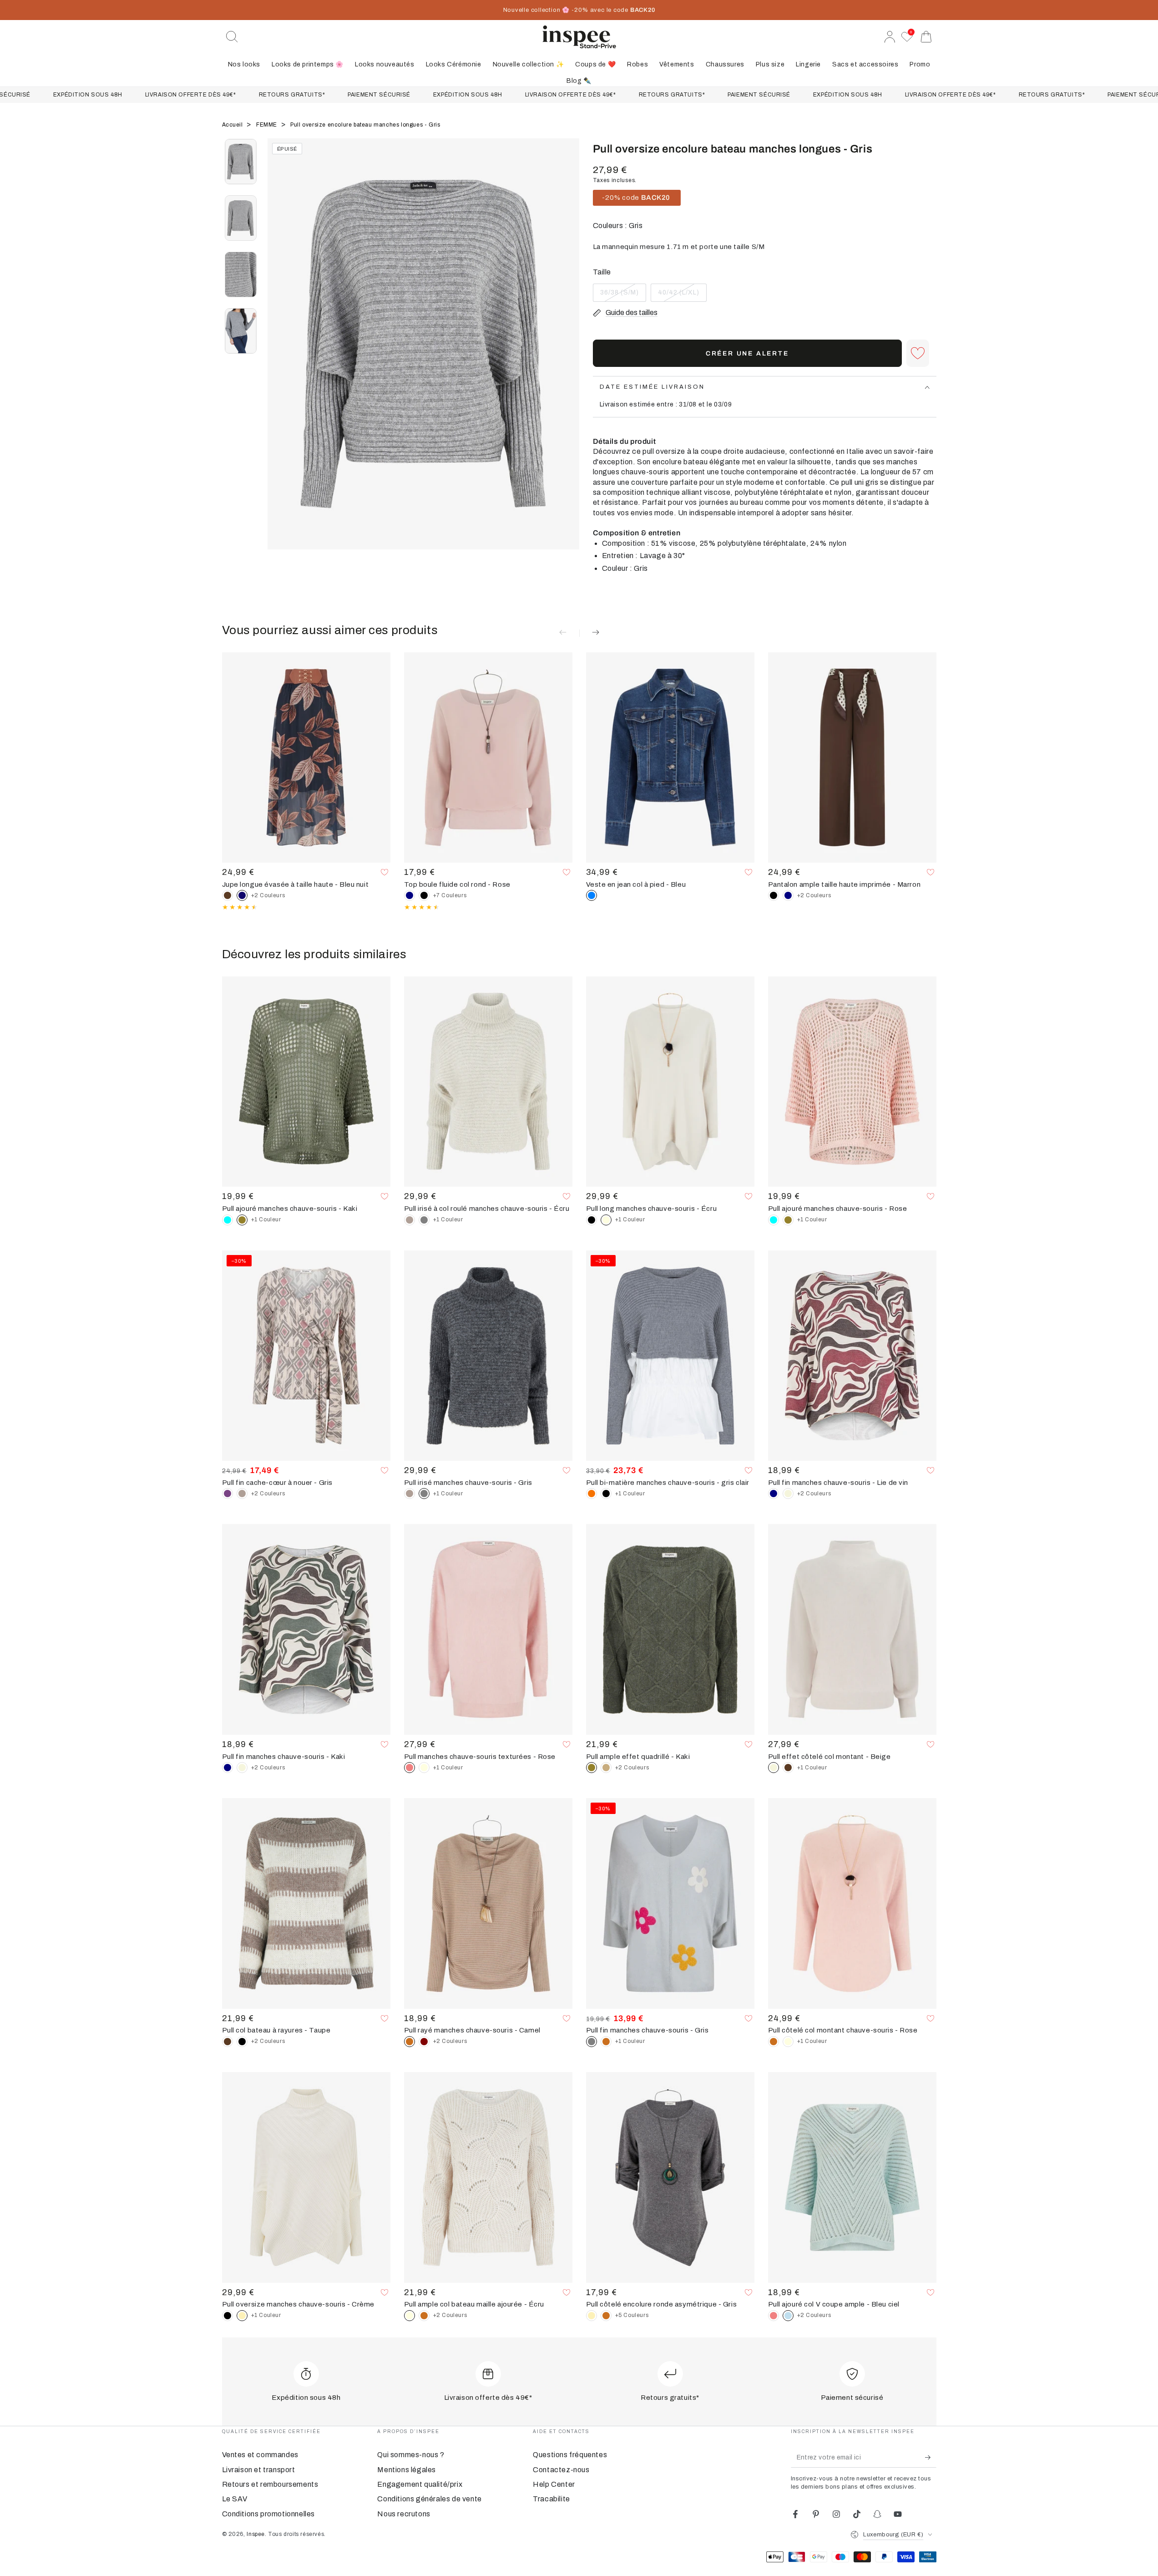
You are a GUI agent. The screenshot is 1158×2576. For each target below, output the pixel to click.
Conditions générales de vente (429, 2499)
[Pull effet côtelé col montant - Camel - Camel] (774, 2042)
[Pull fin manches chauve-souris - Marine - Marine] (774, 1494)
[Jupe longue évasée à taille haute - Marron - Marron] (228, 895)
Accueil (233, 125)
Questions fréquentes (570, 2455)
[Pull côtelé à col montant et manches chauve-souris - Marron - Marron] (788, 1768)
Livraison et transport (259, 2470)
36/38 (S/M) (620, 295)
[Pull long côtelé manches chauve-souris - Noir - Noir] (592, 1220)
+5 (632, 2315)
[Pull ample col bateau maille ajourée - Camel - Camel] (424, 2316)
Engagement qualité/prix (420, 2484)
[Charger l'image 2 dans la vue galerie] (241, 218)
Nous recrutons (404, 2514)
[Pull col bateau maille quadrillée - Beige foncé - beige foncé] (606, 1768)
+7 (450, 895)
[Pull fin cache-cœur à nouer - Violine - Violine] (228, 1494)
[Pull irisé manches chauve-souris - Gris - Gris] (424, 1220)
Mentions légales (407, 2470)
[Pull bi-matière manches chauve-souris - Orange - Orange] (592, 1494)
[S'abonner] (931, 2457)
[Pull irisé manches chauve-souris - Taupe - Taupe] (410, 1220)
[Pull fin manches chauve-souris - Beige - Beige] (788, 1494)
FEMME (268, 125)
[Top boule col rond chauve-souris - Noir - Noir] (424, 895)
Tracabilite (551, 2499)
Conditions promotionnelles (269, 2514)
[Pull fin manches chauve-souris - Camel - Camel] (606, 2042)
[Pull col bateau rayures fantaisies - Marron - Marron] (228, 2042)
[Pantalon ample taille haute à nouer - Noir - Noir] (774, 895)
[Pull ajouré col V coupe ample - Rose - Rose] (774, 2316)
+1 (266, 1219)
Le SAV (235, 2499)
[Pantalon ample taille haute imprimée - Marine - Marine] (788, 895)
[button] (232, 37)
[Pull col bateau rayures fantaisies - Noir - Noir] (242, 2042)
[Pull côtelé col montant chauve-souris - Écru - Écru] (788, 2042)
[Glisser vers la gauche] (279, 356)
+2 (268, 895)
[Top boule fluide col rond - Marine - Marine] (410, 895)
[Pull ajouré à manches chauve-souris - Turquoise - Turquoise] (228, 1220)
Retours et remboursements (270, 2484)
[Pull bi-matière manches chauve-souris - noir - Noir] (606, 1494)
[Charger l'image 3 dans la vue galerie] (241, 274)
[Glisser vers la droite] (568, 356)
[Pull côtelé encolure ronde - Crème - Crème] (592, 2316)
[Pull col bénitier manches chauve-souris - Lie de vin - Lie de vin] (424, 2042)
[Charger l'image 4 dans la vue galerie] (241, 331)
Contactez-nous (561, 2470)
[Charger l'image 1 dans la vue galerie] (241, 162)
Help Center (554, 2484)
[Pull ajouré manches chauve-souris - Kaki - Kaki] (788, 1220)
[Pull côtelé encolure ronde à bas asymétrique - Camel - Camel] (606, 2316)
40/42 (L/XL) (678, 295)
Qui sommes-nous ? (411, 2455)
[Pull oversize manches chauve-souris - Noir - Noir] (228, 2316)
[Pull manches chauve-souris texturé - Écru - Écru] (424, 1768)
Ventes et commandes (260, 2455)
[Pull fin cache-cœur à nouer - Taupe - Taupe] (242, 1494)
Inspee (256, 2534)
